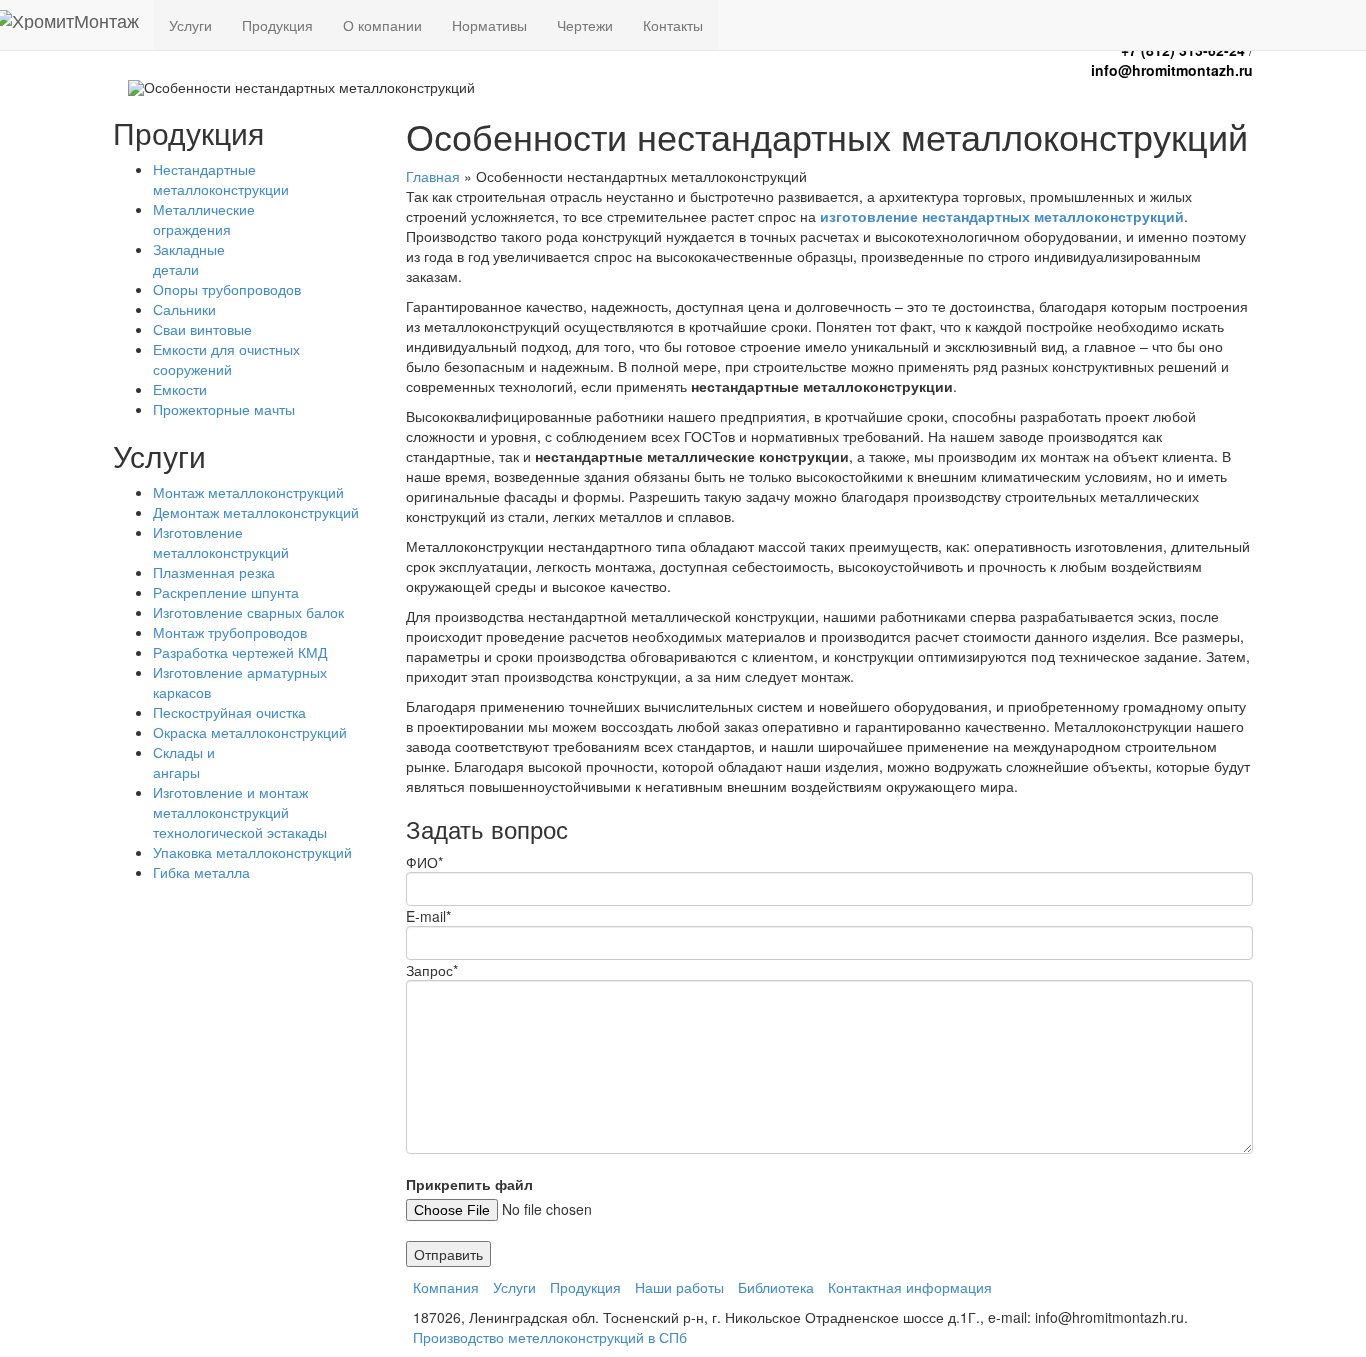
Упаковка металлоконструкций (252, 852)
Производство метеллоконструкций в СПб (550, 1337)
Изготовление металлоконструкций (221, 542)
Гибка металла (201, 872)
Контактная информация (910, 1287)
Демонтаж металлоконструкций (256, 512)
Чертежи (585, 25)
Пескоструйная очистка (229, 712)
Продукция (277, 25)
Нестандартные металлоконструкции (221, 179)
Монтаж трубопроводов (230, 632)
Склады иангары (184, 762)
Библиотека (776, 1287)
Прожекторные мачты (224, 409)
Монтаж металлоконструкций (248, 492)
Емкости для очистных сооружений (226, 359)
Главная (433, 176)
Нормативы (489, 25)
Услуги (190, 25)
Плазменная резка (214, 572)
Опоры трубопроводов (227, 289)
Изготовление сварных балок (248, 612)
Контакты (673, 25)
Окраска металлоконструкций (250, 732)
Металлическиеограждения (204, 219)
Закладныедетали (189, 259)
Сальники (184, 309)
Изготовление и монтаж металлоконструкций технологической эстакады (240, 812)
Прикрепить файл (469, 1184)
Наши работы (679, 1287)
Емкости (180, 389)
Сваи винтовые (202, 329)
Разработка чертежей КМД (240, 652)
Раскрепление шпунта (226, 592)
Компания (446, 1287)
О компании (382, 25)
